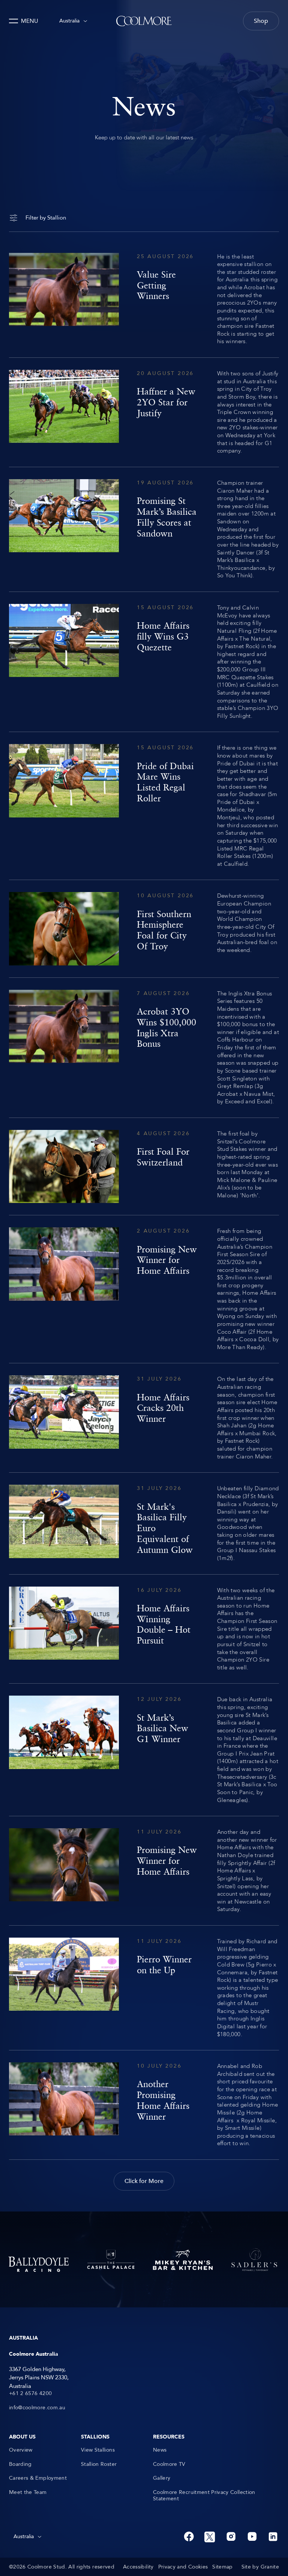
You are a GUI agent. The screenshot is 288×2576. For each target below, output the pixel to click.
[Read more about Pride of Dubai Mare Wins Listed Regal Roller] (144, 806)
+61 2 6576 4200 (30, 2394)
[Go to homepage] (144, 21)
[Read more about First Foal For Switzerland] (144, 1166)
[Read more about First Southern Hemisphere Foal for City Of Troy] (144, 929)
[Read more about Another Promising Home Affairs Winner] (144, 2105)
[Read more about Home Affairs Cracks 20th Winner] (144, 1418)
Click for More (144, 2181)
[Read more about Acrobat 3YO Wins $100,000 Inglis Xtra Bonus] (144, 1048)
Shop (261, 21)
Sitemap (222, 2567)
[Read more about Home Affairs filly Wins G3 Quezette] (144, 662)
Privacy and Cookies (183, 2567)
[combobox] (73, 21)
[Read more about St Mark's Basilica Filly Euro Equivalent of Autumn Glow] (144, 1523)
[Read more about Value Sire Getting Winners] (144, 299)
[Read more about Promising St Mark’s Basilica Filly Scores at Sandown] (144, 529)
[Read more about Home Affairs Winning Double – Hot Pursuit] (144, 1629)
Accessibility (138, 2567)
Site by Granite (260, 2567)
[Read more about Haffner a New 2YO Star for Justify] (144, 412)
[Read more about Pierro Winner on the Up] (144, 1988)
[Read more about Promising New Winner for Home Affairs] (144, 1289)
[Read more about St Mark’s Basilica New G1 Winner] (144, 1750)
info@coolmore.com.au (37, 2408)
